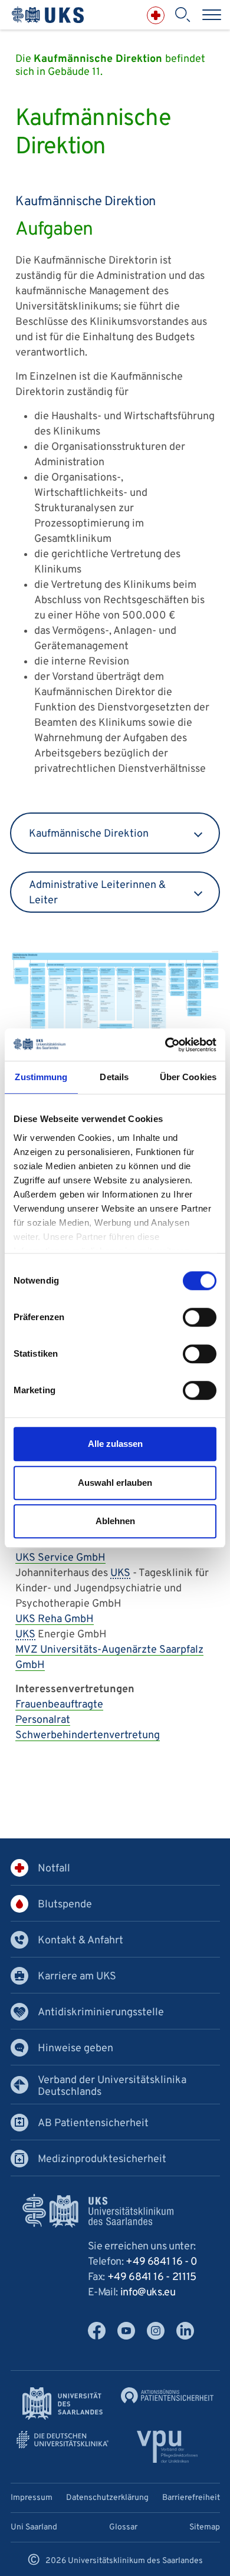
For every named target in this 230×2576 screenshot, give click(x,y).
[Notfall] (156, 15)
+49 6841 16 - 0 (162, 2262)
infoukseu (148, 2293)
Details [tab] (114, 1077)
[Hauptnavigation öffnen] (212, 15)
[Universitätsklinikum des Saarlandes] (48, 15)
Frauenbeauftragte (59, 1705)
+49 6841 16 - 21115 (152, 2277)
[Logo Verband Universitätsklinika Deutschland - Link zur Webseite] (63, 2440)
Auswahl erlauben (115, 1483)
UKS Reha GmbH (55, 1619)
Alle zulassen (115, 1444)
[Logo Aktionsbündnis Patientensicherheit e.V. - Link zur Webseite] (167, 2395)
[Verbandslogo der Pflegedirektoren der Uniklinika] (167, 2447)
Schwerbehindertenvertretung (88, 1736)
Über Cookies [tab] (188, 1077)
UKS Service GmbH (60, 1558)
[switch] (200, 1317)
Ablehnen (115, 1521)
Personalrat (43, 1720)
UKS (120, 1573)
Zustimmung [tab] (41, 1077)
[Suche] (182, 15)
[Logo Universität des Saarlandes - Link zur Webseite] (63, 2404)
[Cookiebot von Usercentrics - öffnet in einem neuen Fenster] (165, 1045)
